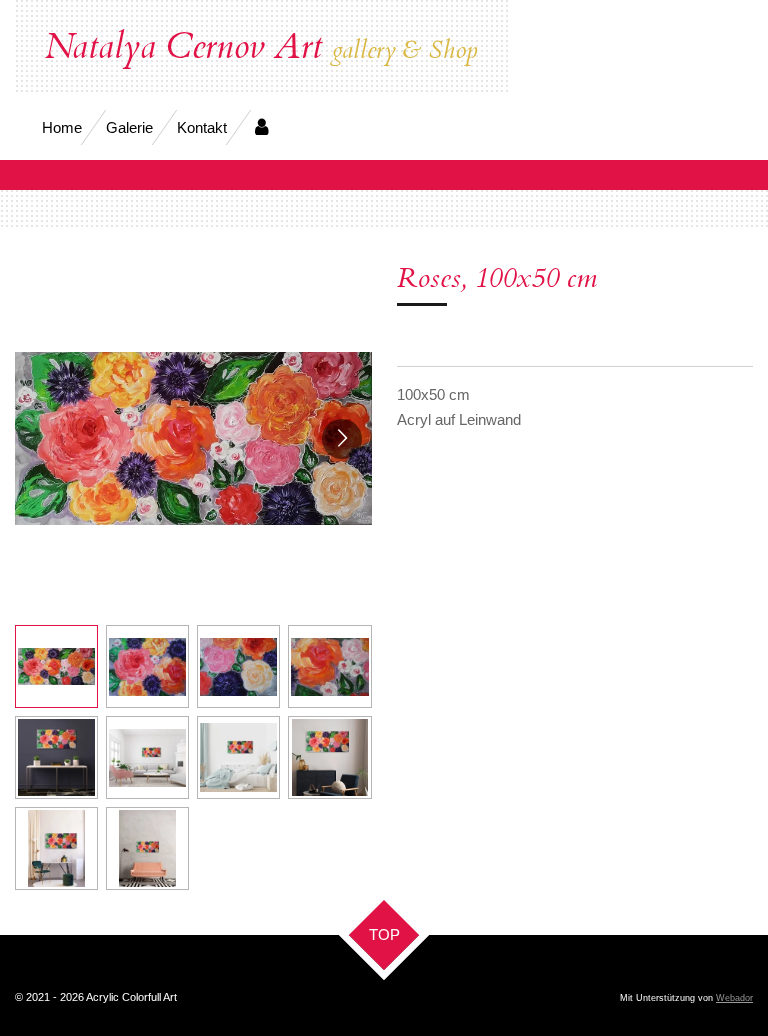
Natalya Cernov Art (261, 47)
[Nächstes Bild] (342, 439)
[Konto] (261, 127)
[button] (56, 666)
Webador (734, 998)
